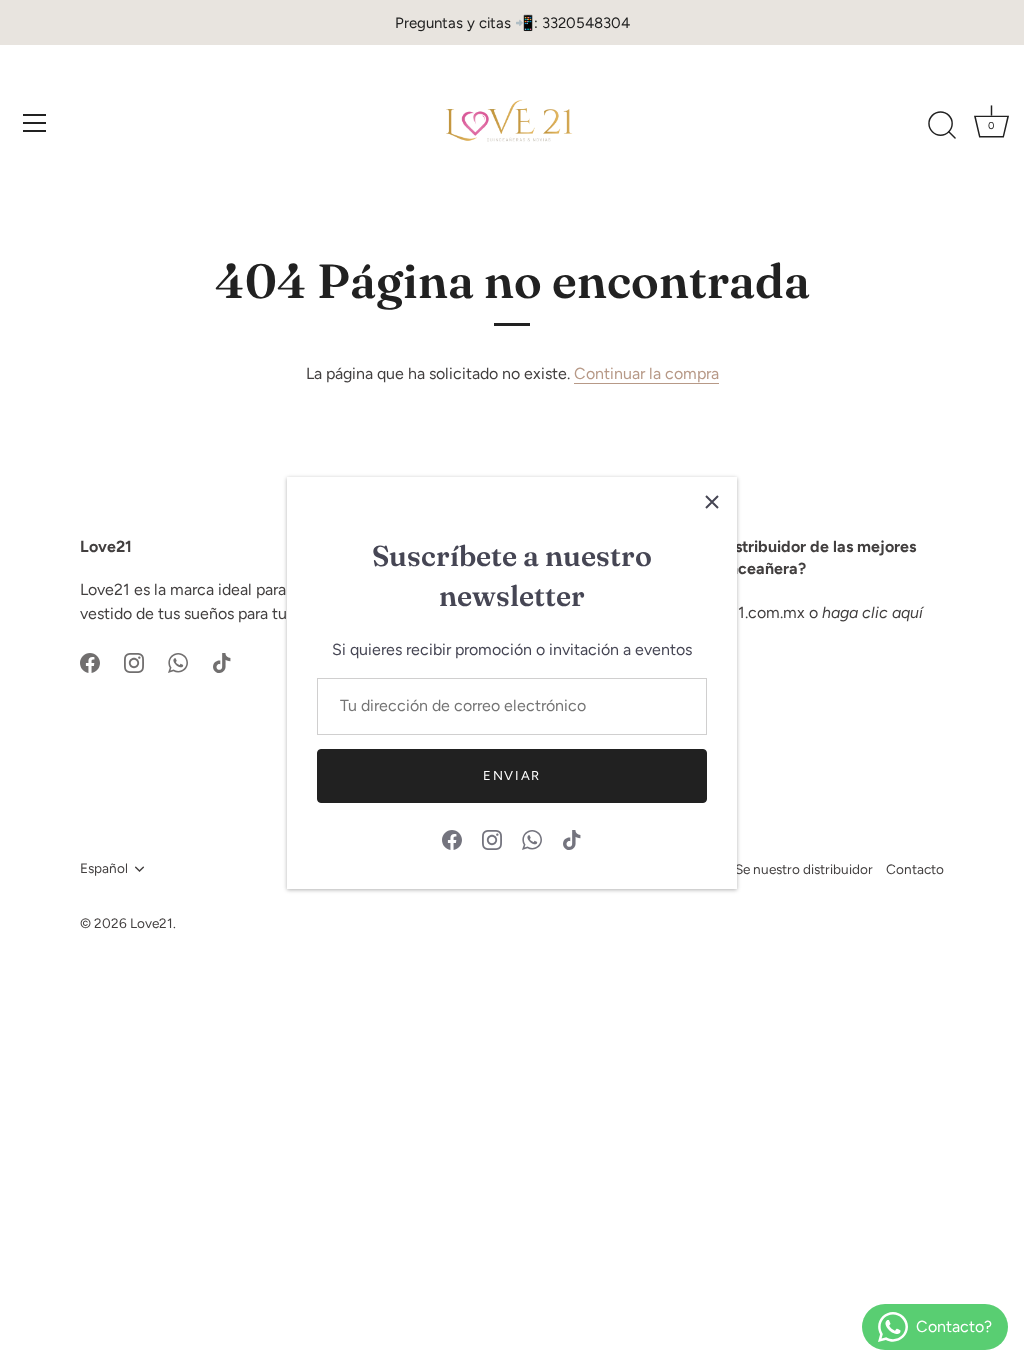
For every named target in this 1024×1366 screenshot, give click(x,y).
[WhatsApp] (532, 838)
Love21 (151, 923)
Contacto (915, 869)
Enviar (512, 775)
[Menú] (35, 123)
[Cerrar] (712, 502)
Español (104, 868)
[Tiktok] (572, 838)
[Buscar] (942, 126)
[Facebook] (452, 838)
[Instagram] (492, 838)
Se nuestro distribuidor (804, 869)
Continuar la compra (646, 373)
